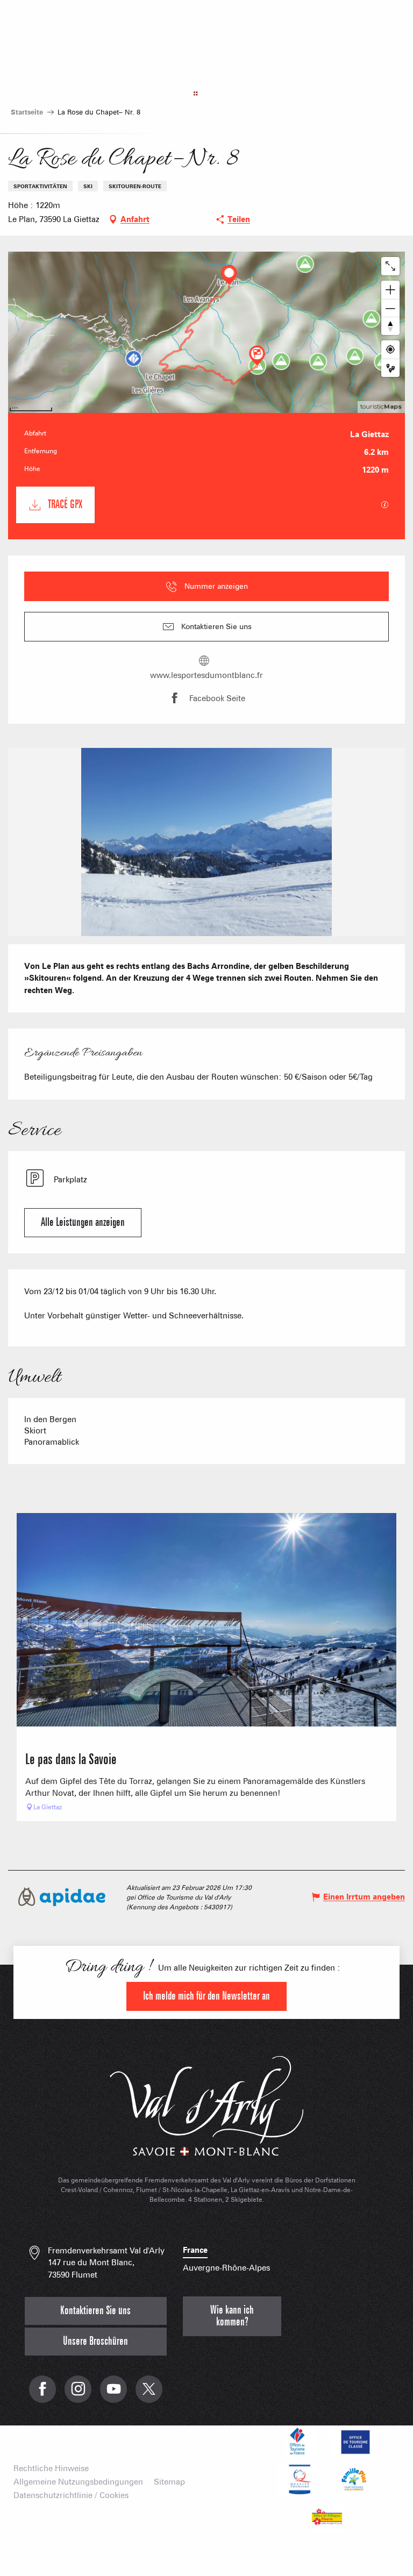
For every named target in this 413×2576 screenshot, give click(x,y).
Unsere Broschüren (95, 2341)
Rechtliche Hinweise (51, 2469)
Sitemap (169, 2482)
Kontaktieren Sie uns (95, 2311)
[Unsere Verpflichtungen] (354, 2442)
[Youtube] (113, 2395)
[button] (207, 842)
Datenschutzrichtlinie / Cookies (71, 2496)
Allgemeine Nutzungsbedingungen (78, 2482)
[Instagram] (78, 2395)
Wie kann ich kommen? (232, 2316)
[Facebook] (42, 2395)
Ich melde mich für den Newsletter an (206, 1996)
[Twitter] (149, 2395)
